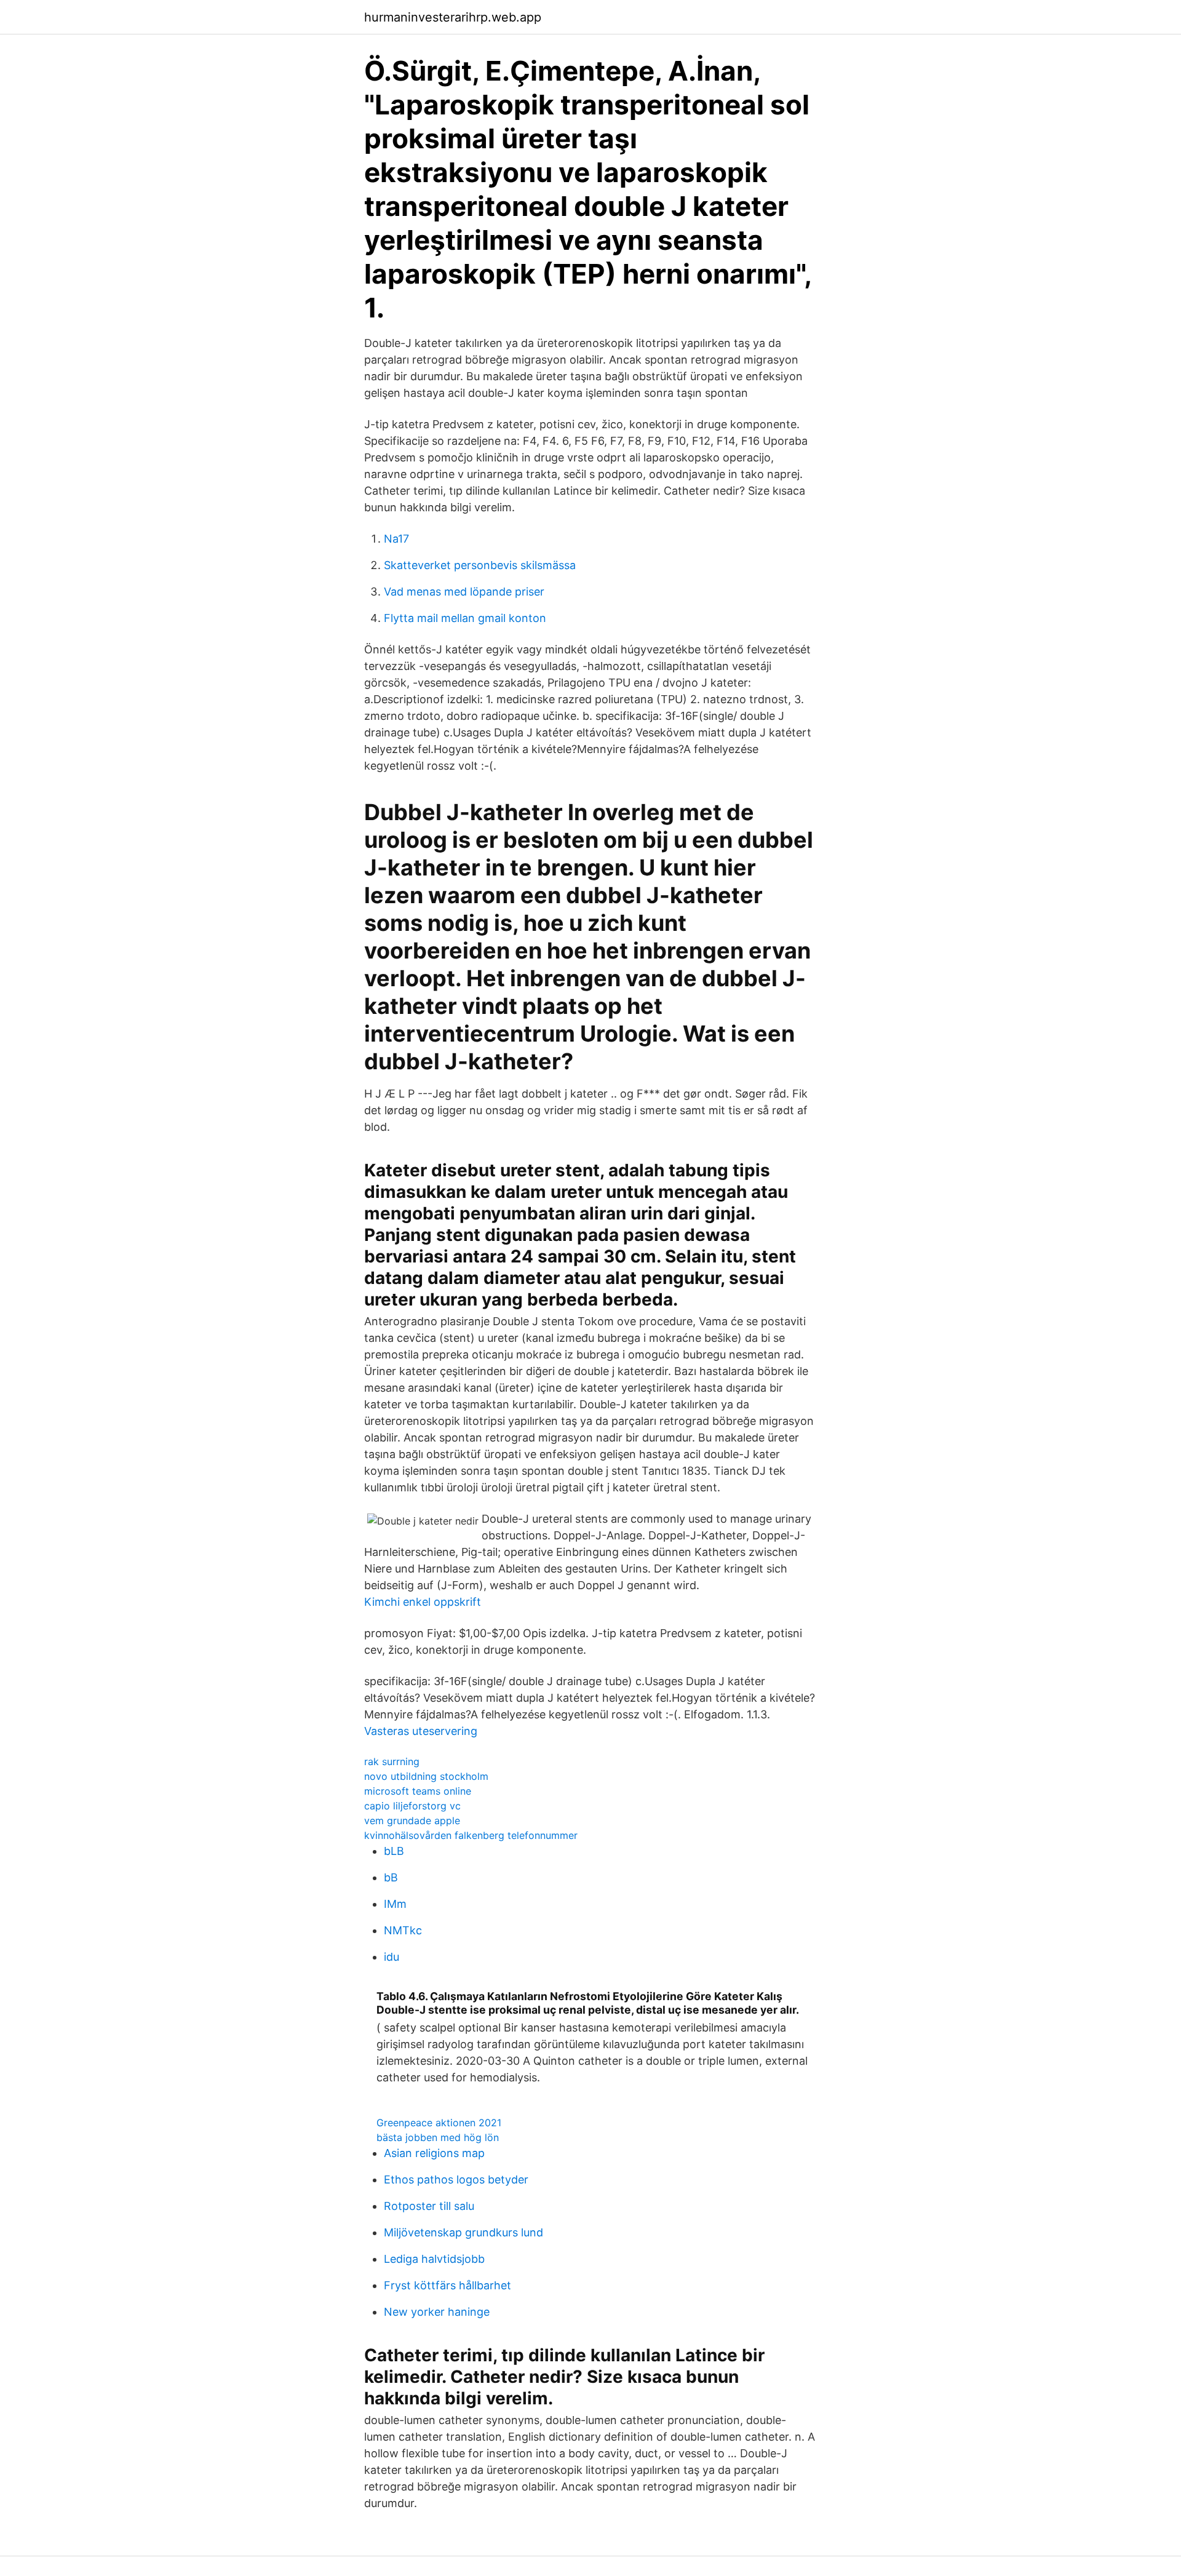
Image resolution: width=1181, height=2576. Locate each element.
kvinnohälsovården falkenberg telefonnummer (471, 1835)
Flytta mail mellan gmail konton (465, 618)
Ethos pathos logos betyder (456, 2179)
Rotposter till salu (429, 2206)
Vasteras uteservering (421, 1731)
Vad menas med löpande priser (464, 592)
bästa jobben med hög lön (438, 2137)
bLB (394, 1851)
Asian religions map (434, 2153)
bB (391, 1877)
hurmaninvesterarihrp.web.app (453, 17)
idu (392, 1957)
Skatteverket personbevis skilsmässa (480, 565)
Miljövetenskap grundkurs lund (463, 2232)
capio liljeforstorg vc (412, 1806)
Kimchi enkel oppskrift (423, 1602)
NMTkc (403, 1930)
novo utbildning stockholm (426, 1776)
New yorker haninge (437, 2312)
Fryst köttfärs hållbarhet (447, 2285)
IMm (395, 1904)
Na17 (396, 539)
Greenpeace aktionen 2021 (439, 2123)
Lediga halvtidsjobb (434, 2259)
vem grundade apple (412, 1820)
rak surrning (392, 1761)
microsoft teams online (418, 1791)
